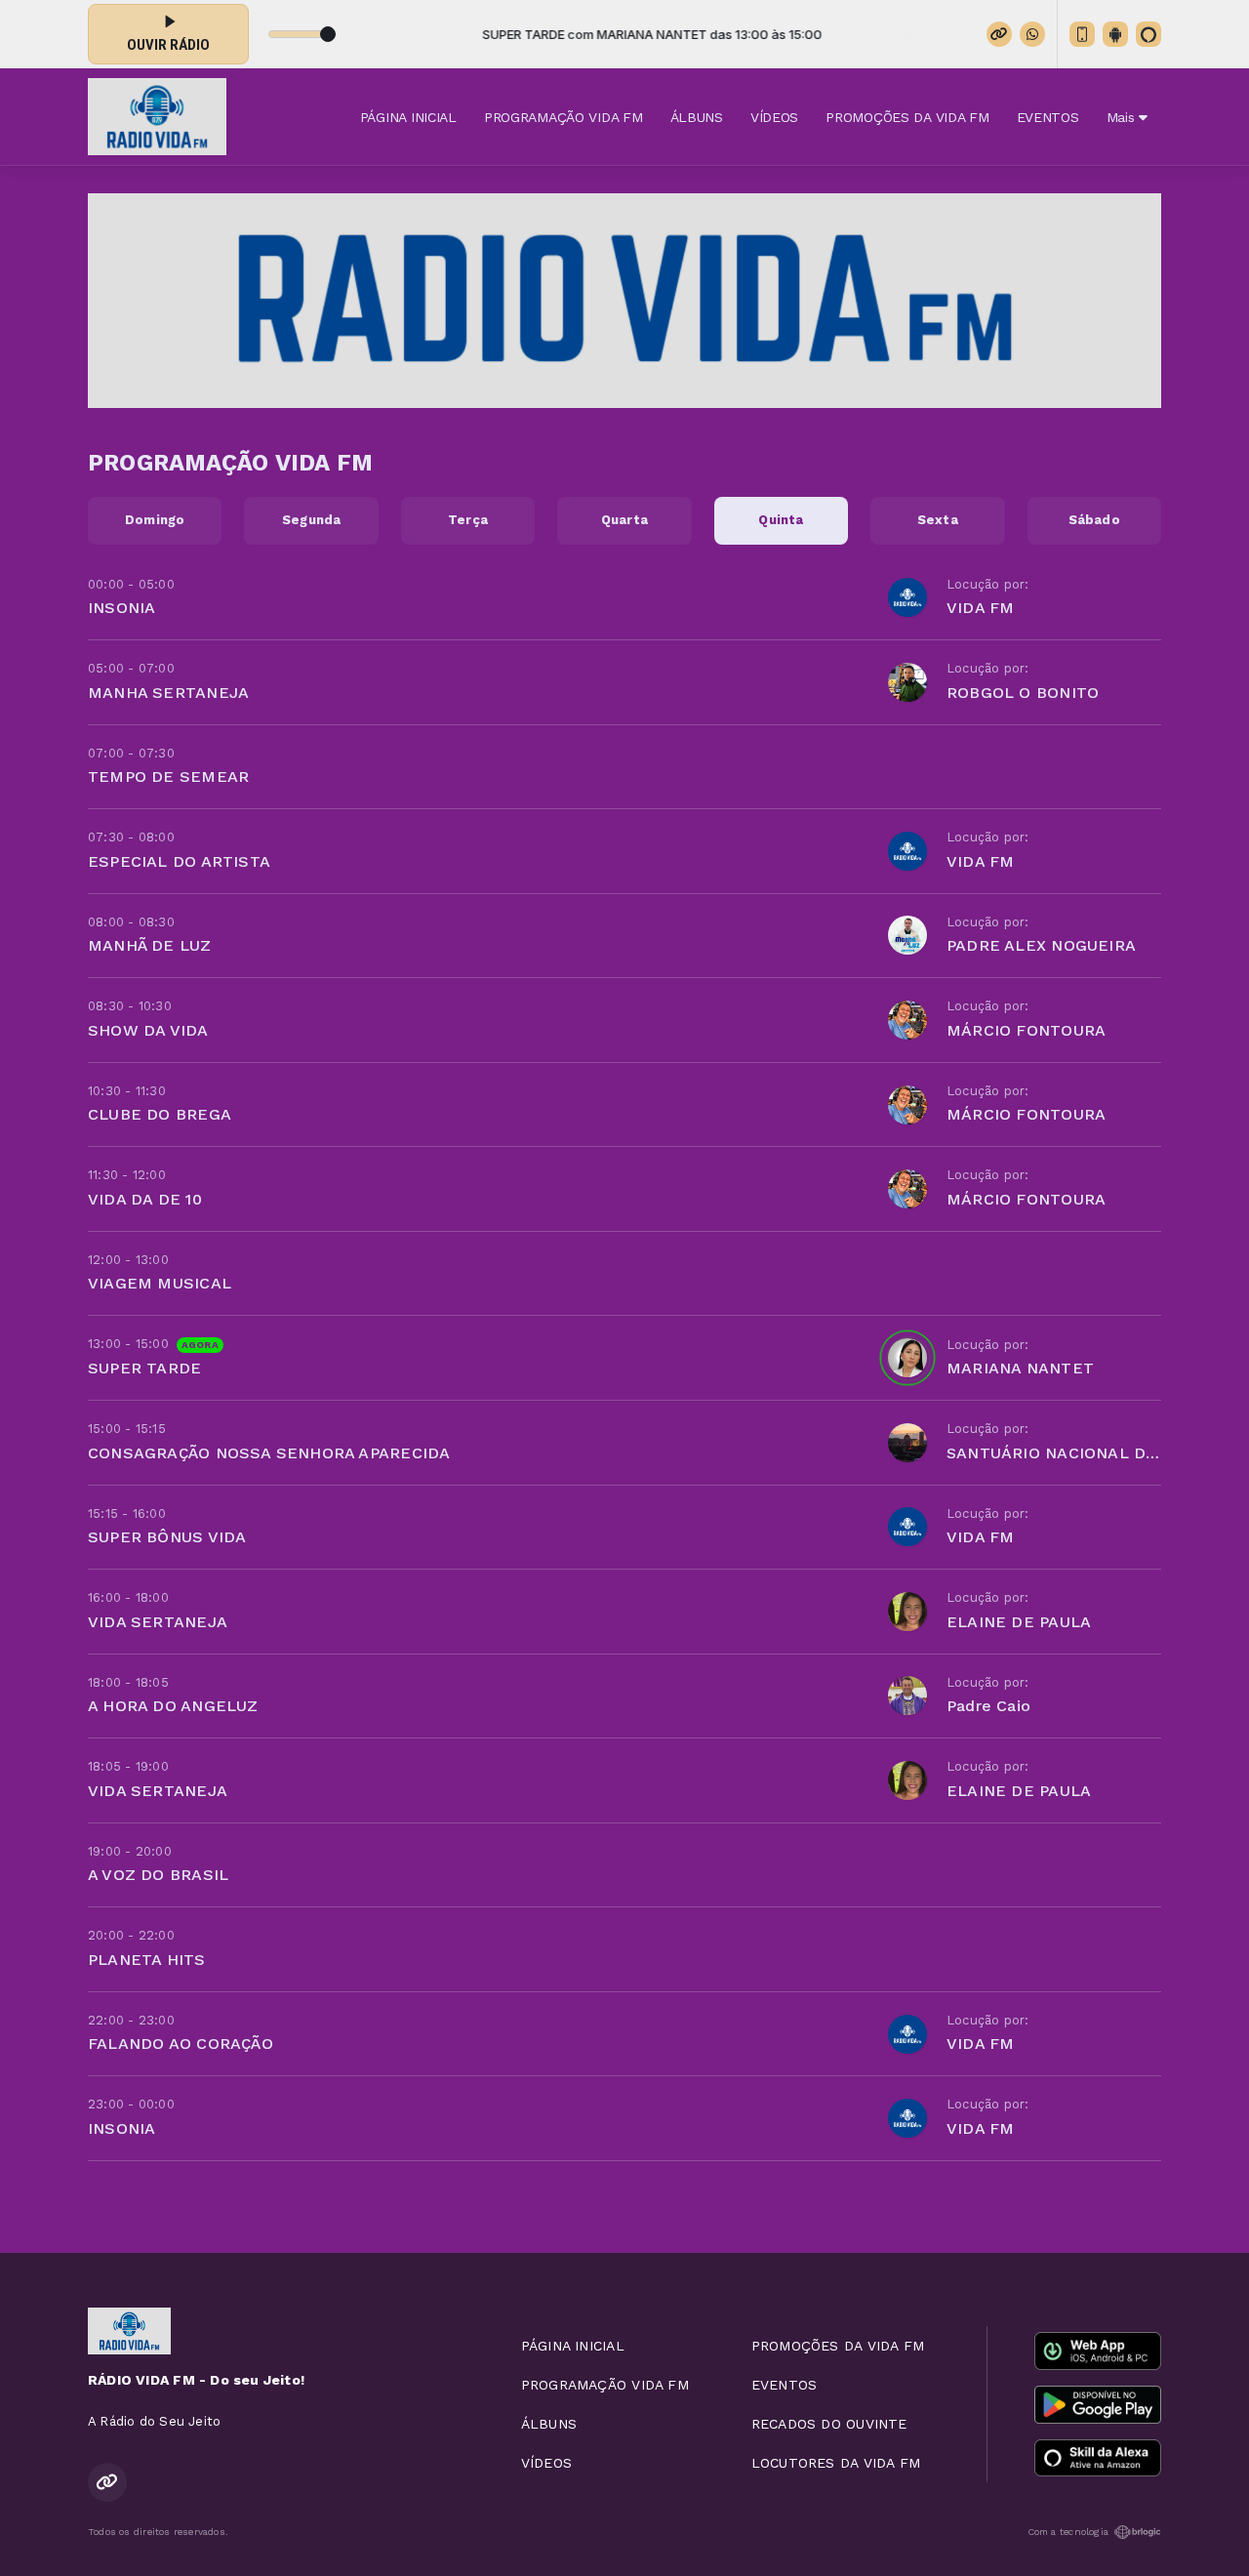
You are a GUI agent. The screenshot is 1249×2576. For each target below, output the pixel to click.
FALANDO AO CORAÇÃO (181, 2044)
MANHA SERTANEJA (168, 693)
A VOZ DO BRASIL (158, 1875)
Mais (1123, 117)
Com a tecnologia (1068, 2532)
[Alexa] (1148, 34)
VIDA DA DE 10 (145, 1199)
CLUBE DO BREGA (160, 1114)
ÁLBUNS (697, 117)
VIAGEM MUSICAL (160, 1283)
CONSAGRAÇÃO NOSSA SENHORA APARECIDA (269, 1453)
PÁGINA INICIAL (408, 117)
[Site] (999, 34)
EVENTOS (1048, 117)
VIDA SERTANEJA (158, 1622)
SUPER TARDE (144, 1368)
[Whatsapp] (1032, 34)
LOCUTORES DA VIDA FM (836, 2463)
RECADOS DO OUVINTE (829, 2424)
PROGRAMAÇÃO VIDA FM (564, 117)
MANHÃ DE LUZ (150, 945)
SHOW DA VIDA (148, 1030)
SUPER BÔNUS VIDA (167, 1537)
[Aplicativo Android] (1115, 34)
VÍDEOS (774, 117)
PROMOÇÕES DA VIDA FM (907, 117)
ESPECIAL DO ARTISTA (179, 861)
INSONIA (121, 608)
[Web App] (1082, 34)
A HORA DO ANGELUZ (173, 1706)
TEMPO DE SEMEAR (168, 777)
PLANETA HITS (147, 1960)
